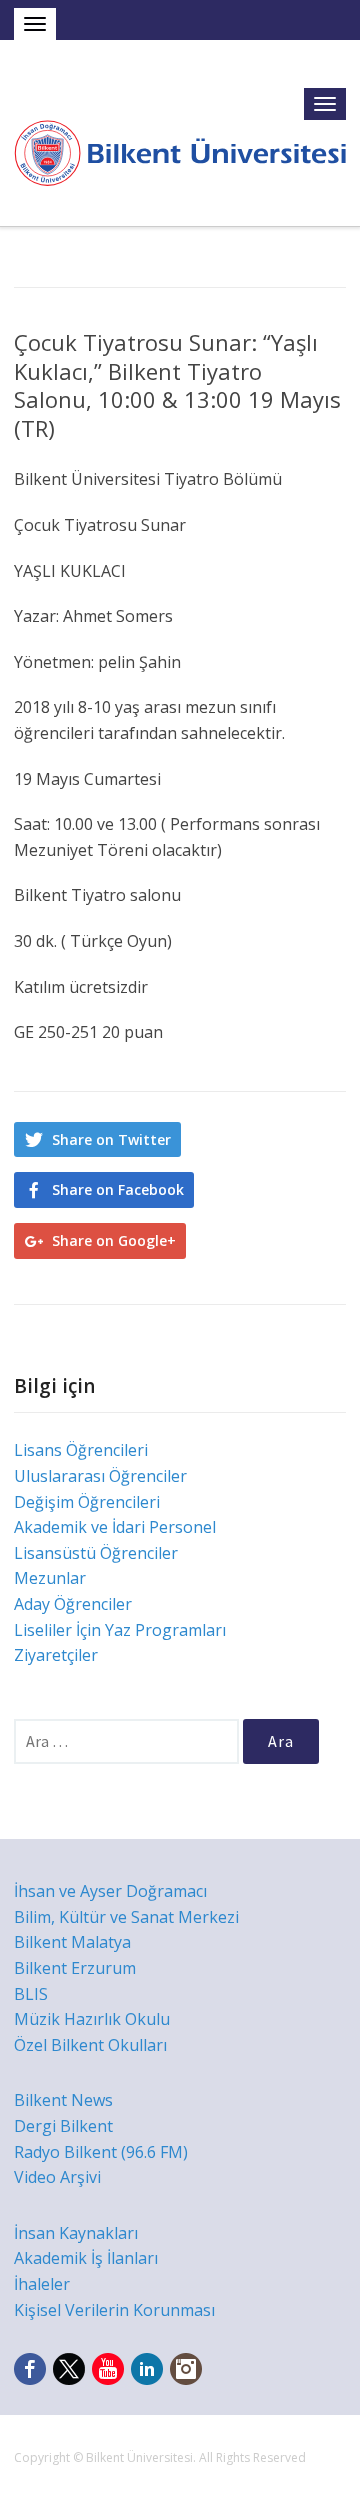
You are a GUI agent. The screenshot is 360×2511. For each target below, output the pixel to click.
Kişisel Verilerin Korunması (114, 2310)
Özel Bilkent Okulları (90, 2045)
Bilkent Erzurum (75, 1968)
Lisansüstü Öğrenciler (96, 1553)
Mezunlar (50, 1578)
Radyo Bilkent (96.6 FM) (101, 2152)
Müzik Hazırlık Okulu (92, 2019)
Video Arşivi (57, 2177)
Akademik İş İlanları (86, 2258)
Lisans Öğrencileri (81, 1450)
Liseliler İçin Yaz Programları (120, 1630)
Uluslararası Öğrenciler (100, 1476)
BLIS (31, 1994)
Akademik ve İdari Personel (115, 1527)
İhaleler (42, 2284)
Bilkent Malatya (72, 1942)
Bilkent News (63, 2100)
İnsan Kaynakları (76, 2233)
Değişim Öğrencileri (87, 1502)
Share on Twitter (111, 1139)
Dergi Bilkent (63, 2126)
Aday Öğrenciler (73, 1604)
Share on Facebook (118, 1189)
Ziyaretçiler (56, 1655)
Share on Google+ (114, 1240)
